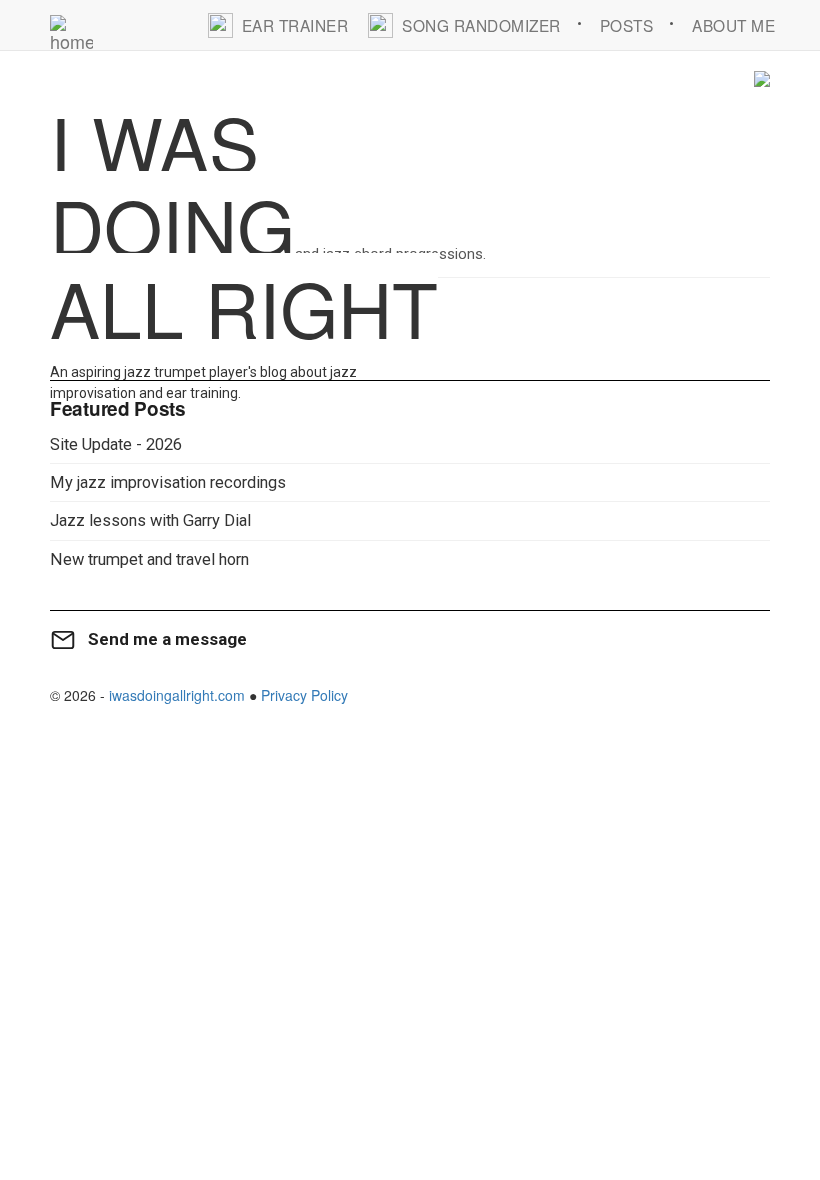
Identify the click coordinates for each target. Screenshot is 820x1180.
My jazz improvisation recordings (168, 482)
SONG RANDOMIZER (481, 25)
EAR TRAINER (295, 25)
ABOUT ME (733, 25)
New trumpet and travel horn (149, 559)
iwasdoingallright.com (177, 695)
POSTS (627, 25)
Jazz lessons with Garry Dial (150, 520)
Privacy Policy (304, 695)
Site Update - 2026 (116, 444)
